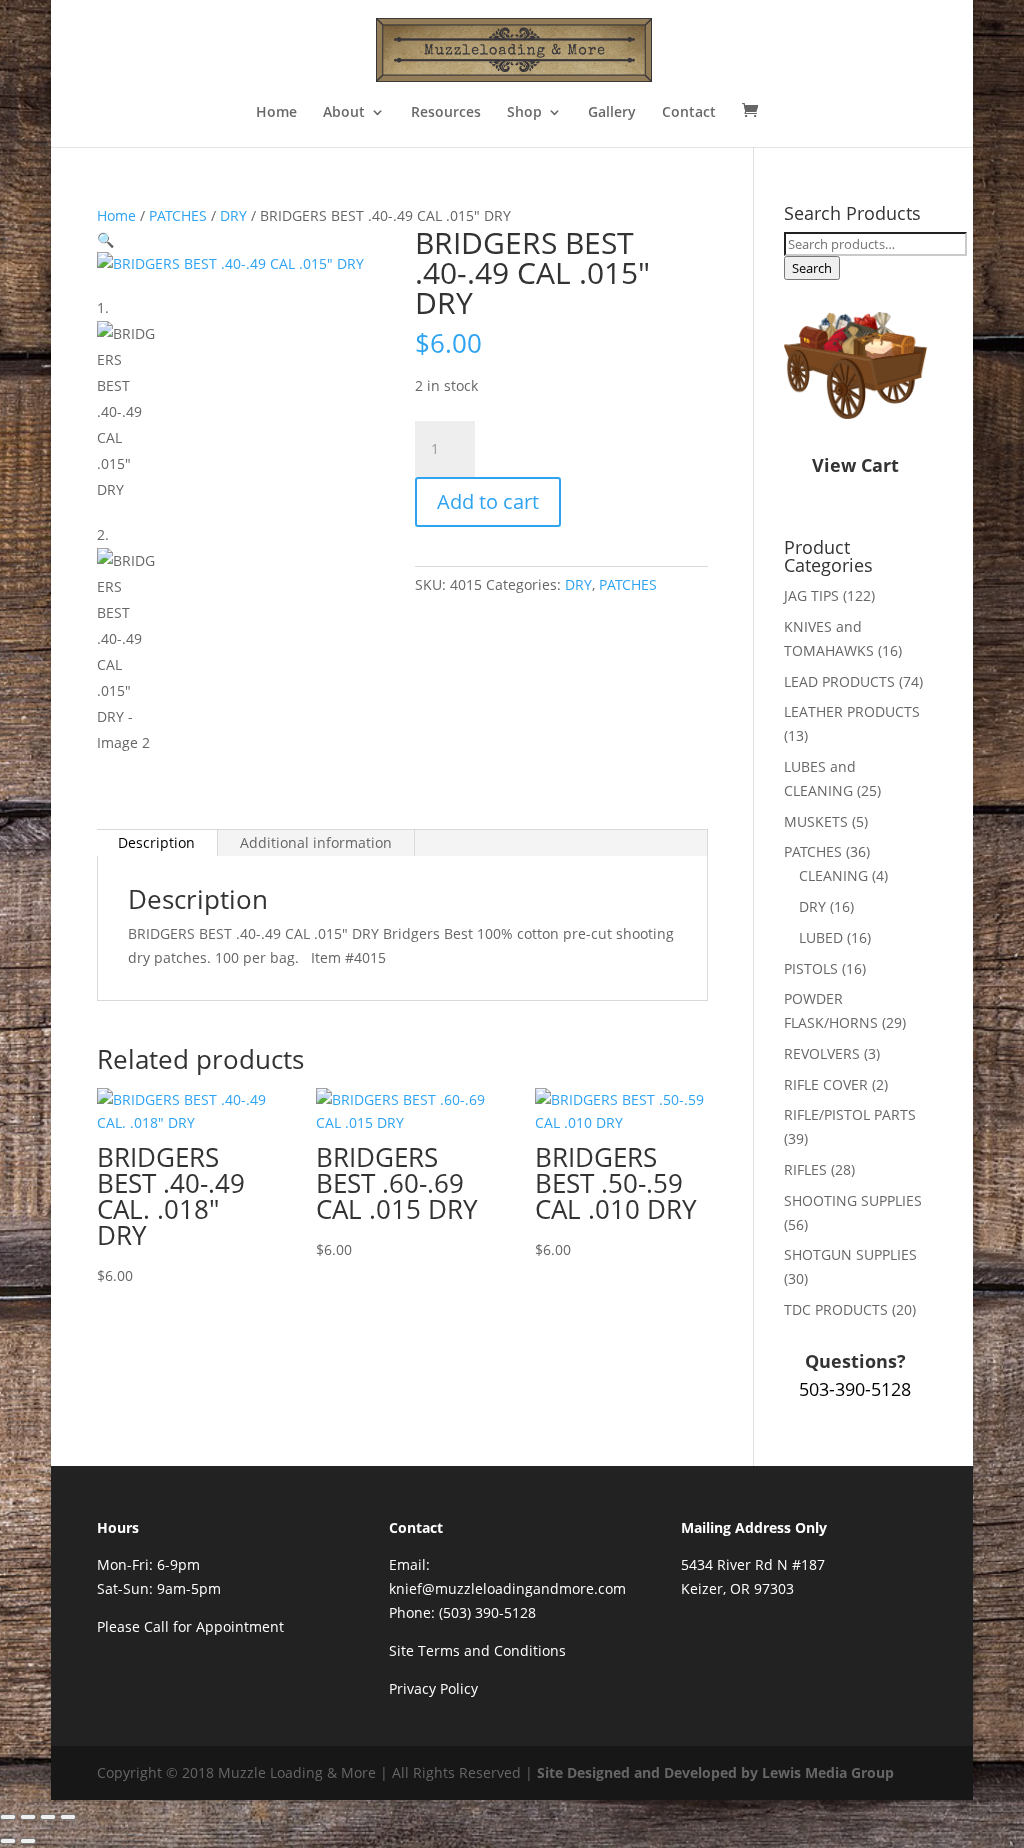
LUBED (821, 937)
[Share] (48, 1817)
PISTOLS (811, 968)
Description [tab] (156, 842)
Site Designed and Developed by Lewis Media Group (715, 1772)
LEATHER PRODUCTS (852, 711)
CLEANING (833, 875)
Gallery (612, 113)
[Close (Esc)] (68, 1817)
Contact (689, 113)
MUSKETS (816, 821)
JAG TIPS (811, 595)
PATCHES (178, 215)
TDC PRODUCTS (836, 1309)
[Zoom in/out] (8, 1817)
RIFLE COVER (826, 1084)
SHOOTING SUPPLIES (853, 1200)
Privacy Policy (433, 1688)
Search (812, 268)
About (344, 113)
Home (276, 113)
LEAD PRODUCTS (839, 681)
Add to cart (488, 501)
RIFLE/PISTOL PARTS (850, 1114)
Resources (446, 113)
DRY (233, 215)
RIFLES (805, 1169)
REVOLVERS (822, 1053)
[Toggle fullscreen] (28, 1817)
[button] (105, 239)
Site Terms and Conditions (477, 1650)
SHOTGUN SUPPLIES (850, 1254)
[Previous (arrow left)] (8, 1841)
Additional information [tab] (316, 842)
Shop (524, 113)
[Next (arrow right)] (28, 1841)
